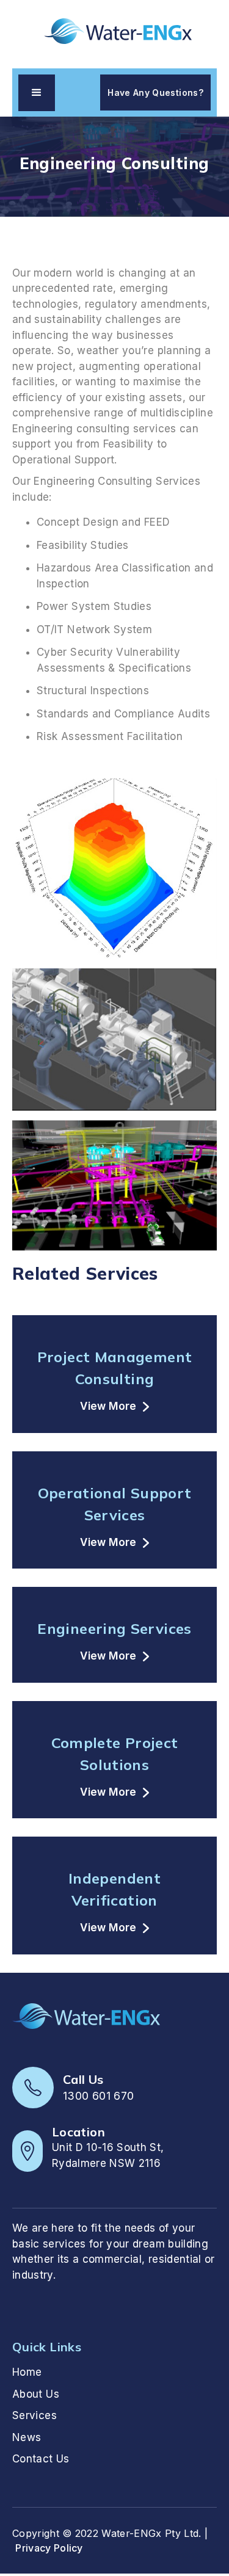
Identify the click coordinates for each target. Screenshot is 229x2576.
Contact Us (41, 2459)
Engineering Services (114, 1628)
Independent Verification (114, 1889)
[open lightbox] (114, 869)
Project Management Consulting (114, 1368)
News (27, 2437)
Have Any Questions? (155, 93)
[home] (115, 31)
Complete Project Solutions (115, 1754)
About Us (36, 2394)
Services (35, 2415)
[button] (37, 93)
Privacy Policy (49, 2548)
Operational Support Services (115, 1504)
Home (27, 2372)
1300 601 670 (98, 2096)
